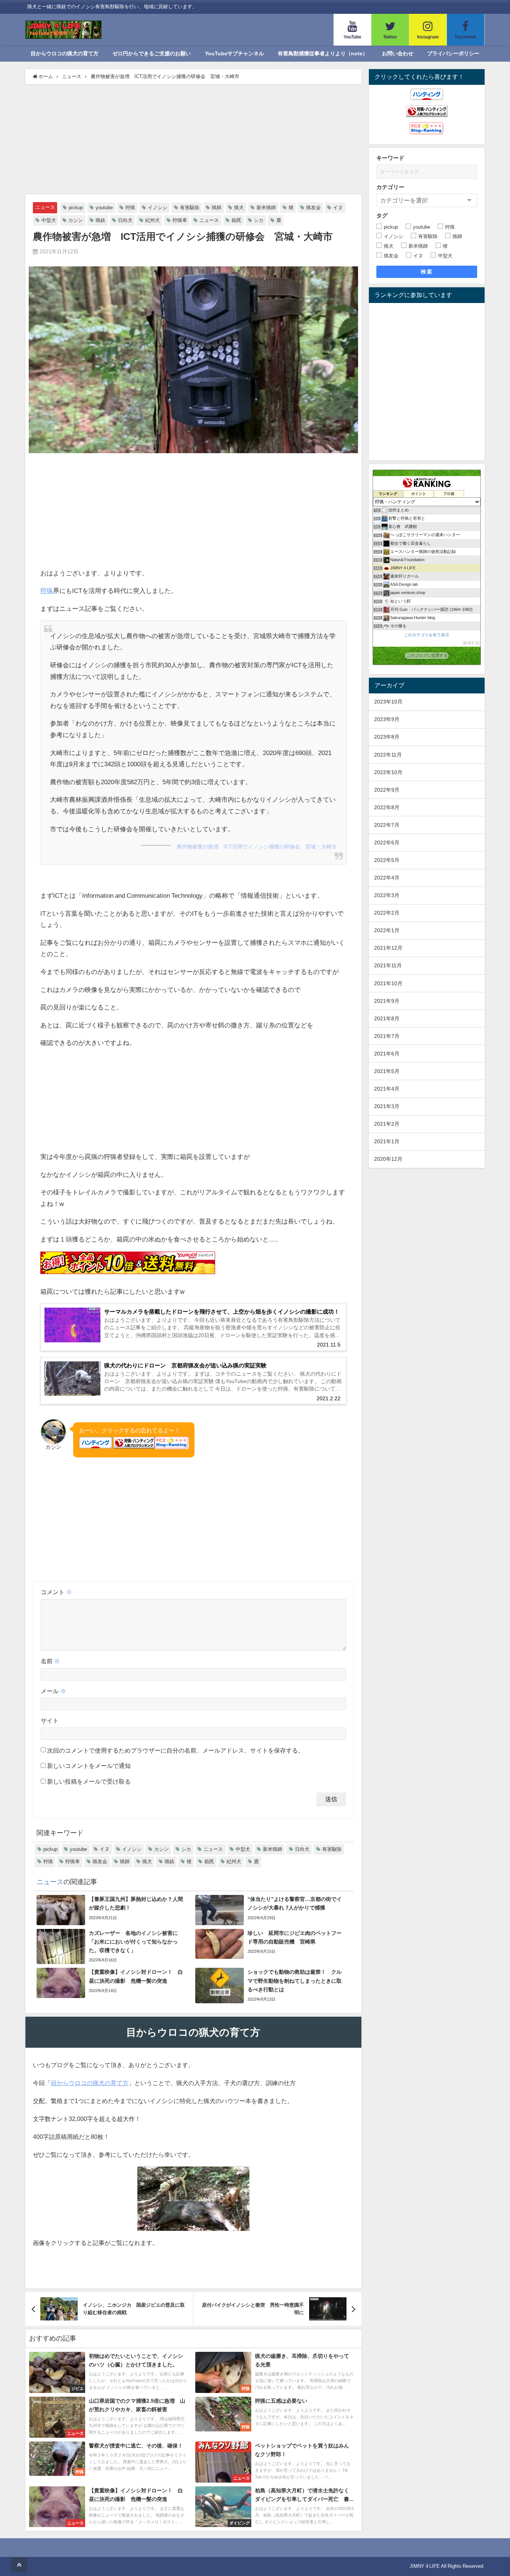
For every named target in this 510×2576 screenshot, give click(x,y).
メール (53, 1691)
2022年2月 (387, 913)
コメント (56, 1592)
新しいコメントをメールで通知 (89, 1766)
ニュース (45, 207)
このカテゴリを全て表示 (427, 635)
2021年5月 (387, 1071)
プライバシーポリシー (453, 53)
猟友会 (313, 208)
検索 (427, 272)
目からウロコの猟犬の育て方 (65, 53)
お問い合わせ (398, 53)
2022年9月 (387, 790)
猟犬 (239, 208)
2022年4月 (387, 878)
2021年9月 (387, 1001)
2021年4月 (387, 1089)
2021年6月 (387, 1054)
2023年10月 (388, 702)
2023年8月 (387, 737)
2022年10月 (388, 772)
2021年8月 (387, 1018)
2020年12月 (388, 1159)
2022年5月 (387, 860)
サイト (50, 1720)
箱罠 (236, 220)
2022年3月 (387, 895)
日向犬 (125, 220)
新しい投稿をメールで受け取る (89, 1781)
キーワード (390, 158)
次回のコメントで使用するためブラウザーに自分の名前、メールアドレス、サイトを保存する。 (175, 1750)
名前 (50, 1661)
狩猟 (130, 208)
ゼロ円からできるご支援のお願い (152, 53)
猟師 (217, 208)
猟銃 (100, 220)
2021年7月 (387, 1036)
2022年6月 (387, 842)
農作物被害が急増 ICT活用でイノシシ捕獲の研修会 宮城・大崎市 (257, 847)
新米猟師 (266, 208)
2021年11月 (388, 965)
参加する (471, 643)
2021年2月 (387, 1124)
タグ (382, 215)
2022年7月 (387, 825)
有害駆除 (190, 208)
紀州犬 (153, 220)
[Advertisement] (193, 140)
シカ (259, 220)
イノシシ (158, 208)
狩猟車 (180, 220)
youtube (104, 208)
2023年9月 (387, 719)
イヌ (338, 208)
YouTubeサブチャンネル (234, 53)
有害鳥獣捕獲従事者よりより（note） (323, 53)
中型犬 (49, 220)
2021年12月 (388, 948)
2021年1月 (387, 1141)
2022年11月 (388, 755)
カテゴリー (390, 187)
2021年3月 (387, 1106)
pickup (76, 208)
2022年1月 (387, 930)
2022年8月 (387, 807)
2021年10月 (388, 983)
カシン (76, 220)
